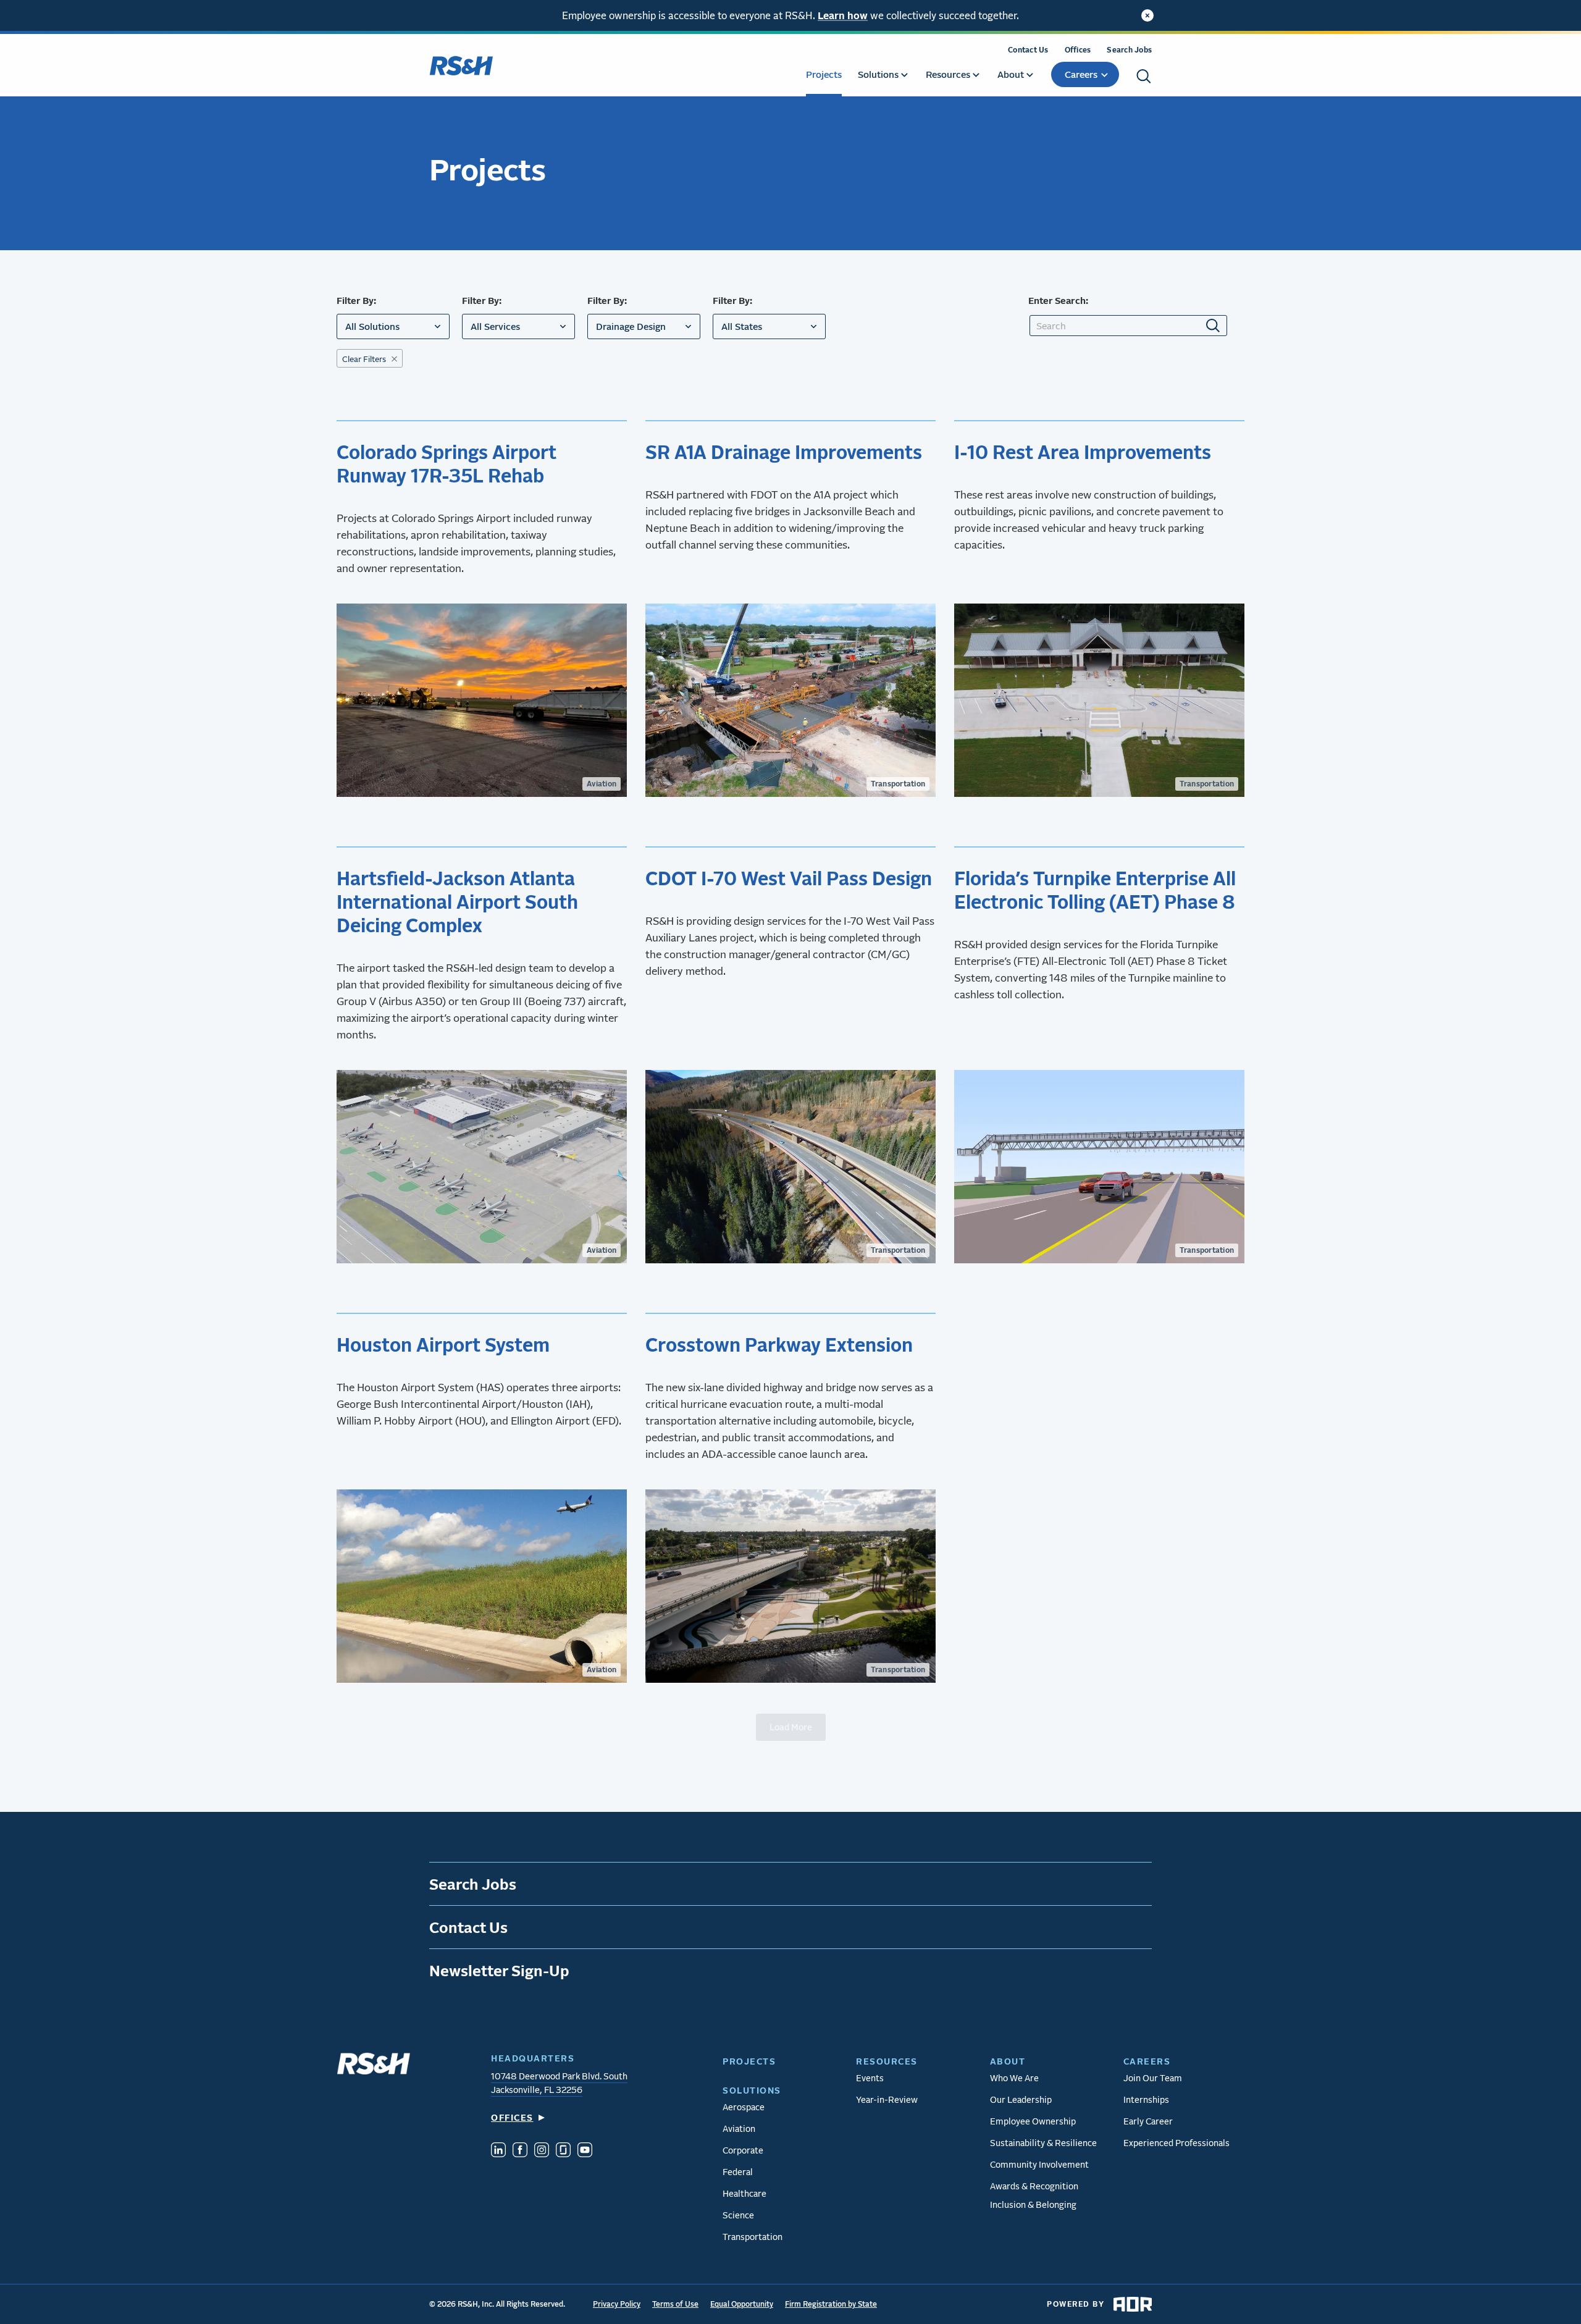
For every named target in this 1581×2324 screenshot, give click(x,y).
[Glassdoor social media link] (563, 2151)
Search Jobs (1129, 50)
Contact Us (1028, 50)
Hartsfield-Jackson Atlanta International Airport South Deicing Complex (457, 901)
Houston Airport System (445, 1344)
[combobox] (393, 326)
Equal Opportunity (742, 2304)
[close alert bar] (1147, 15)
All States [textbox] (742, 326)
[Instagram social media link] (542, 2151)
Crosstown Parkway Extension (779, 1344)
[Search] (1144, 76)
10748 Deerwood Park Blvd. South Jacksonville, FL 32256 (559, 2083)
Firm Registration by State (831, 2304)
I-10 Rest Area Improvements (1083, 452)
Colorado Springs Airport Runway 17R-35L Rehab (447, 463)
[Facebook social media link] (520, 2151)
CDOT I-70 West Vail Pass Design (789, 878)
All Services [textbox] (495, 326)
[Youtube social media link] (585, 2151)
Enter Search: (1058, 300)
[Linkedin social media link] (498, 2151)
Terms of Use (675, 2304)
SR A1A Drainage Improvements (784, 452)
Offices (1078, 50)
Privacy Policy (617, 2304)
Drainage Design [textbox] (631, 326)
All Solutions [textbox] (372, 326)
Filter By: (356, 300)
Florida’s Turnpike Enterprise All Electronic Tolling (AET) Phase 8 (1095, 890)
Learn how (843, 15)
